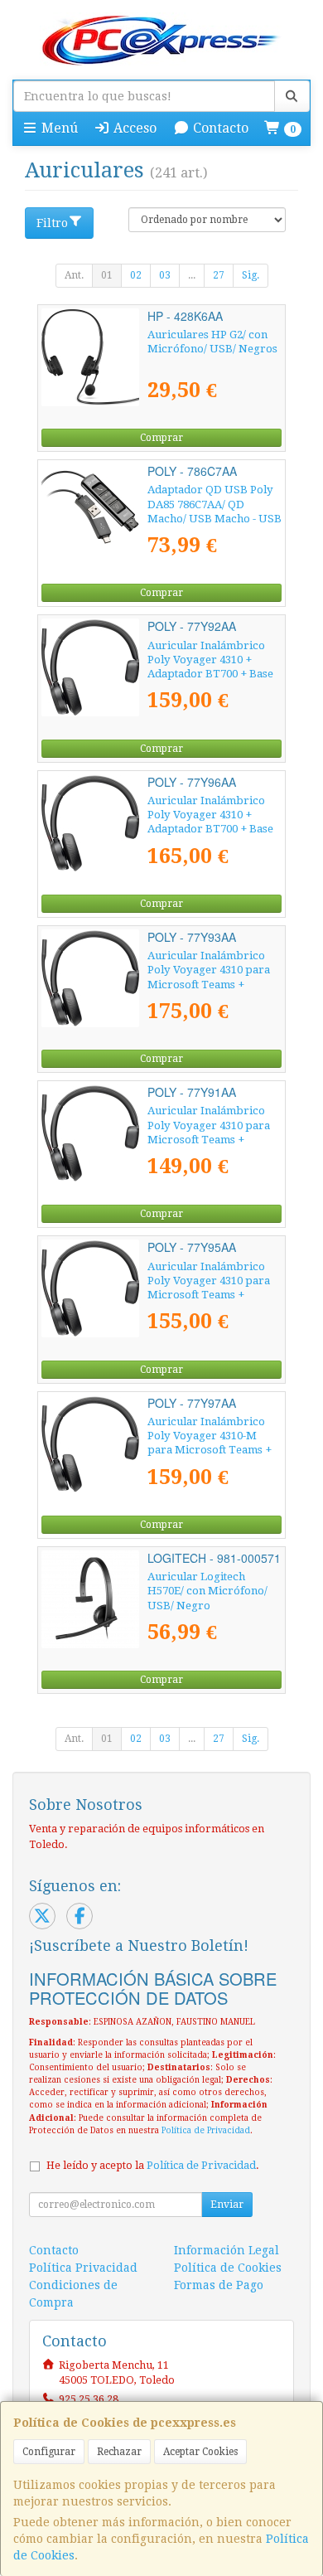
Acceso (133, 128)
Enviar (227, 2205)
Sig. (251, 275)
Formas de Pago (219, 2285)
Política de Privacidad (206, 2130)
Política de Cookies (228, 2268)
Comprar (161, 438)
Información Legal (227, 2250)
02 (136, 275)
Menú (58, 128)
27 (219, 275)
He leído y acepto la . (153, 2165)
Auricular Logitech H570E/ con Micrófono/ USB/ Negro (207, 1591)
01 (107, 275)
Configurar (49, 2452)
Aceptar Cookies (200, 2452)
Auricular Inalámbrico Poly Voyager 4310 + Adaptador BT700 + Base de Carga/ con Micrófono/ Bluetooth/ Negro (214, 674)
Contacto (219, 128)
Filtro (52, 223)
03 (165, 275)
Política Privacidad (83, 2268)
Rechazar (119, 2452)
